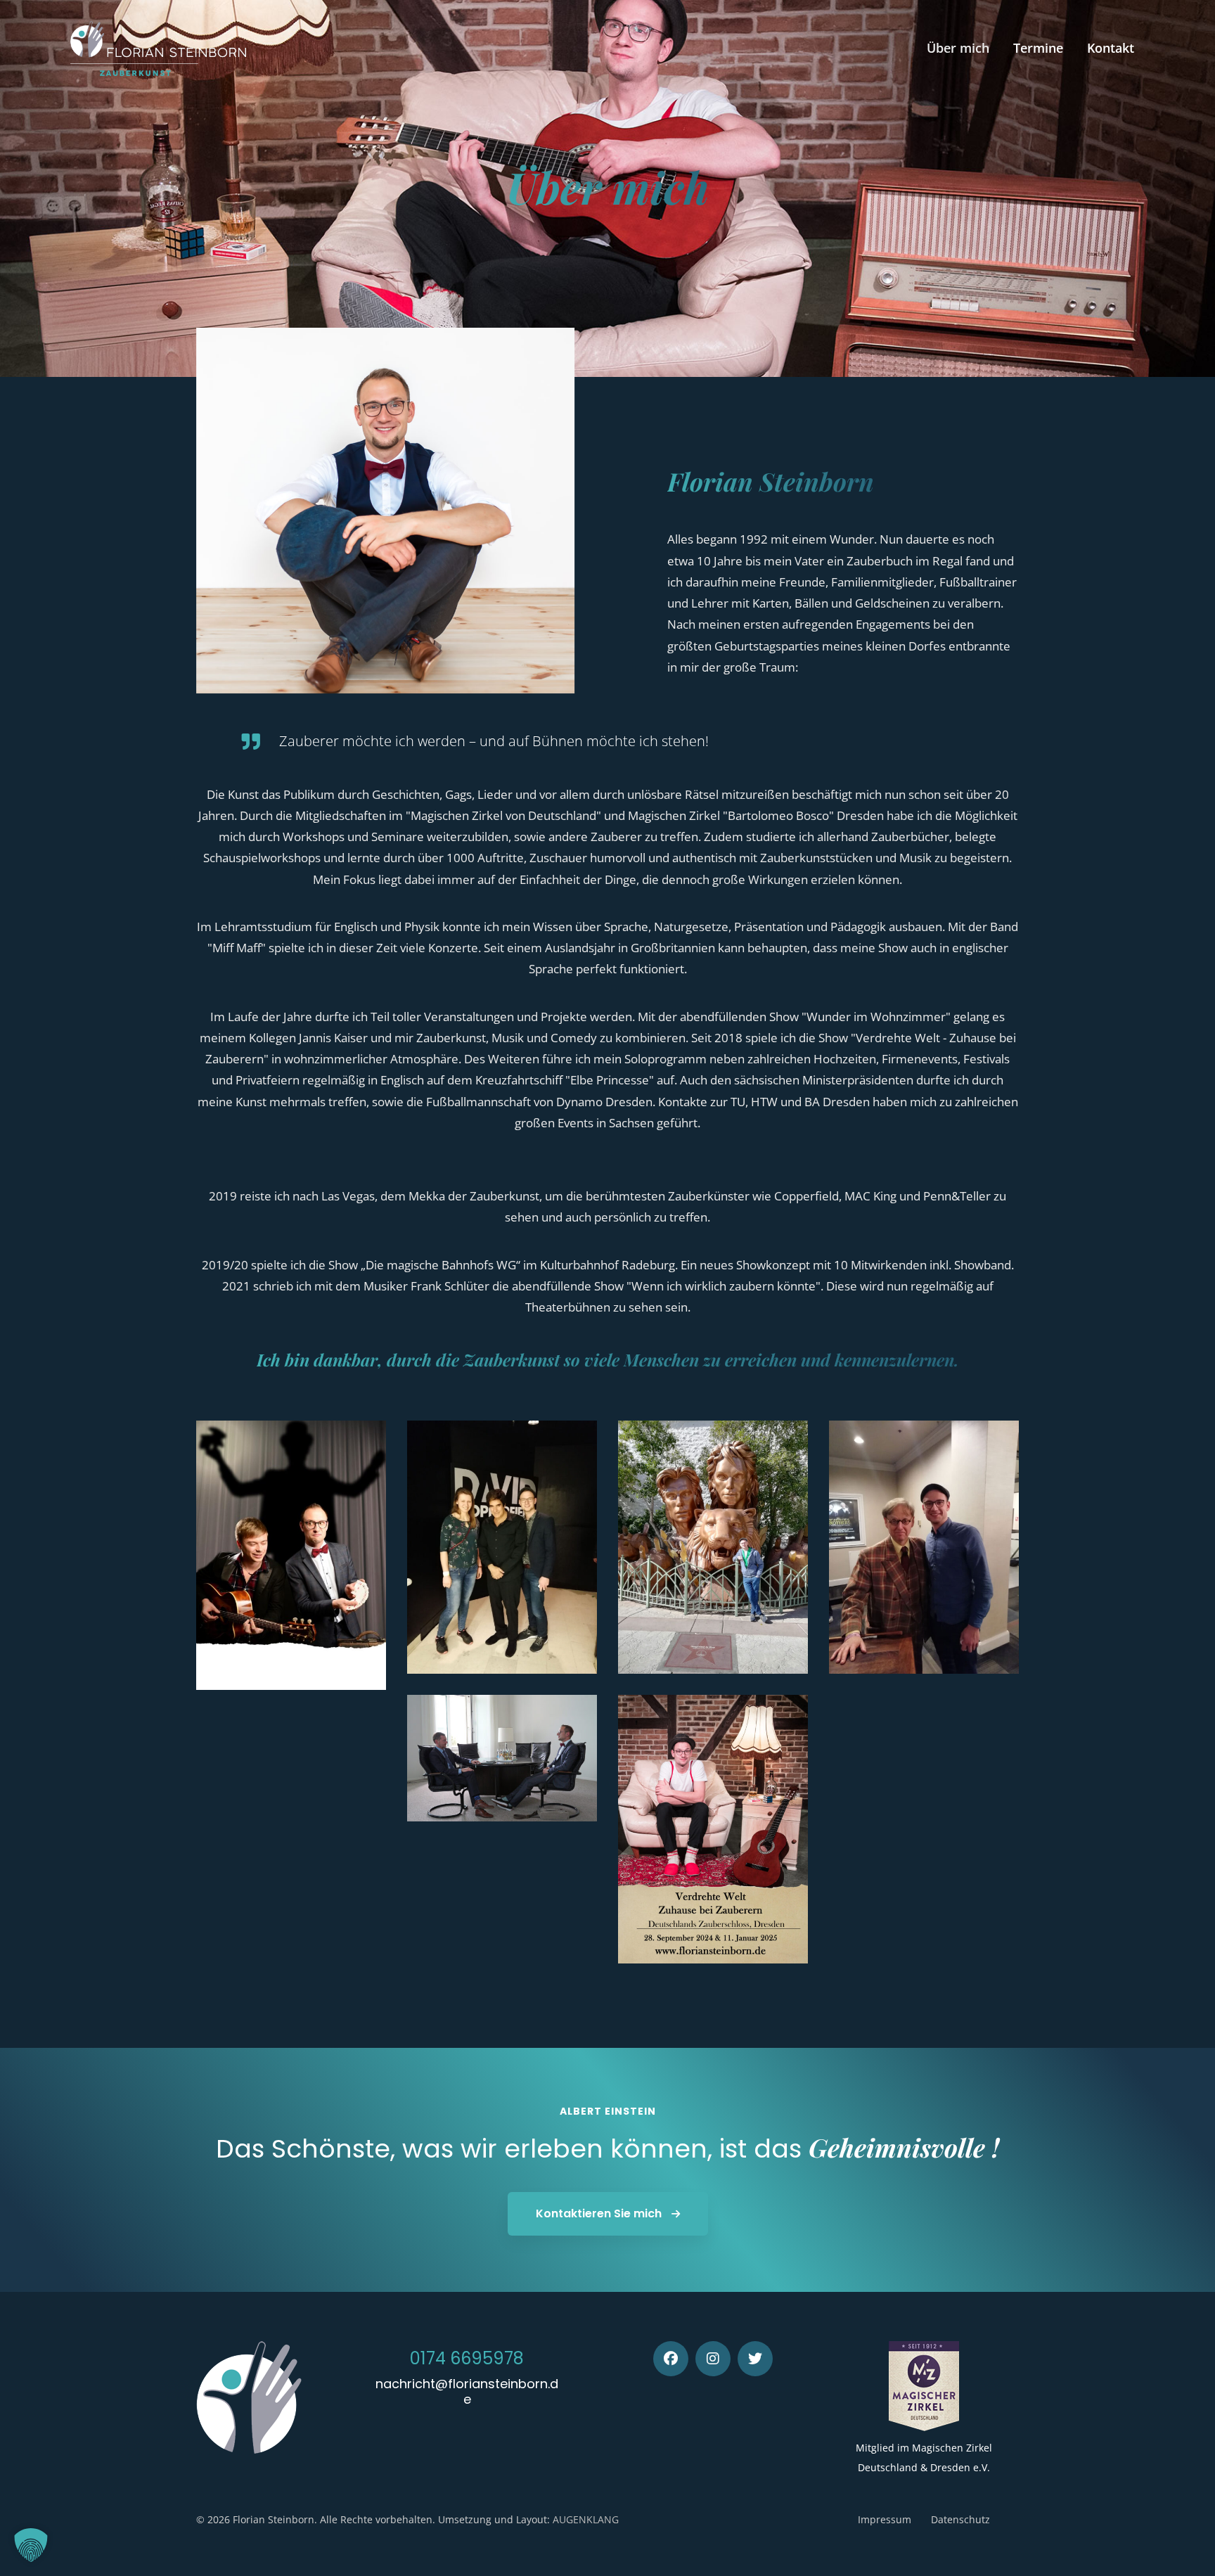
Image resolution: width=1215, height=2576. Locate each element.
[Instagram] (713, 2359)
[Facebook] (671, 2359)
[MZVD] (924, 2386)
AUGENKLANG (586, 2519)
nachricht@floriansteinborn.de (467, 2391)
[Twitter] (755, 2359)
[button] (31, 2545)
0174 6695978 (467, 2358)
